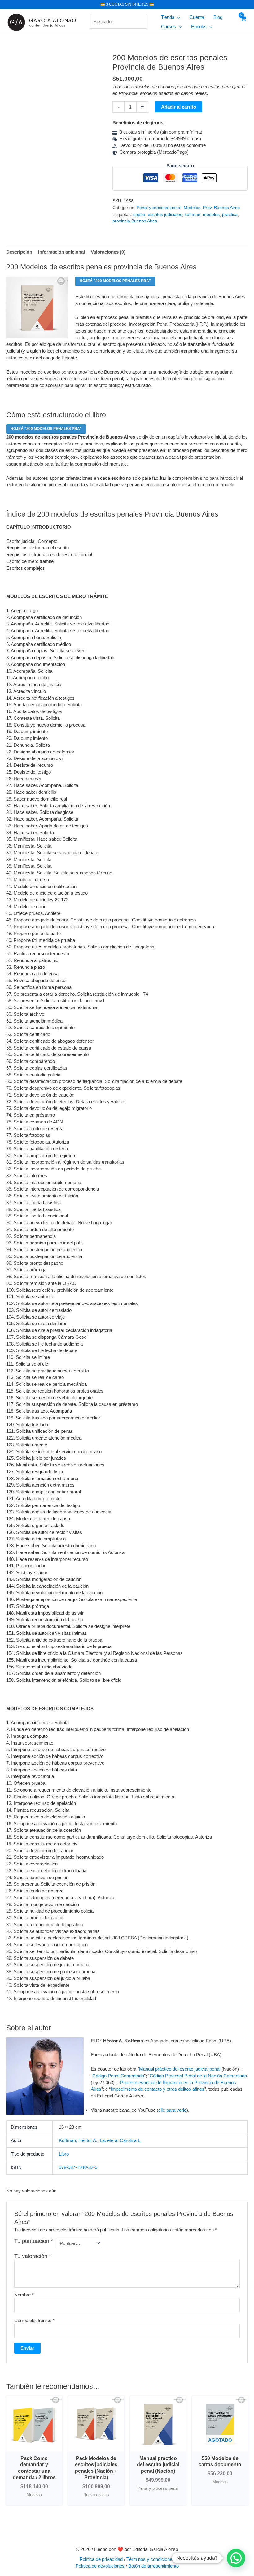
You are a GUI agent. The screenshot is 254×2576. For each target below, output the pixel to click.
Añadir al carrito (179, 107)
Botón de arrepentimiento (153, 2566)
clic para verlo (172, 2110)
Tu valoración (33, 2256)
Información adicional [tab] (61, 252)
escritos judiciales (165, 215)
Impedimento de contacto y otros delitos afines (158, 2089)
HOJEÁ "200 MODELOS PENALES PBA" (115, 281)
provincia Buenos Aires (135, 221)
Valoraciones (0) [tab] (108, 252)
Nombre (24, 2295)
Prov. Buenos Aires (221, 208)
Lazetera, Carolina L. (121, 2140)
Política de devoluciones (100, 2566)
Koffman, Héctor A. (78, 2140)
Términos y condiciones (151, 2559)
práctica (230, 215)
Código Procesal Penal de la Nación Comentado (198, 2076)
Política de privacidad (101, 2559)
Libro (64, 2154)
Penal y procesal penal (159, 208)
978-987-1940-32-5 (78, 2167)
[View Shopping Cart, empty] (243, 22)
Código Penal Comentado (118, 2076)
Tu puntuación (34, 2241)
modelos (211, 215)
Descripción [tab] (19, 252)
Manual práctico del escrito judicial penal (180, 2069)
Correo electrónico (34, 2320)
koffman (193, 215)
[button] (177, 17)
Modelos (192, 208)
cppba (139, 215)
